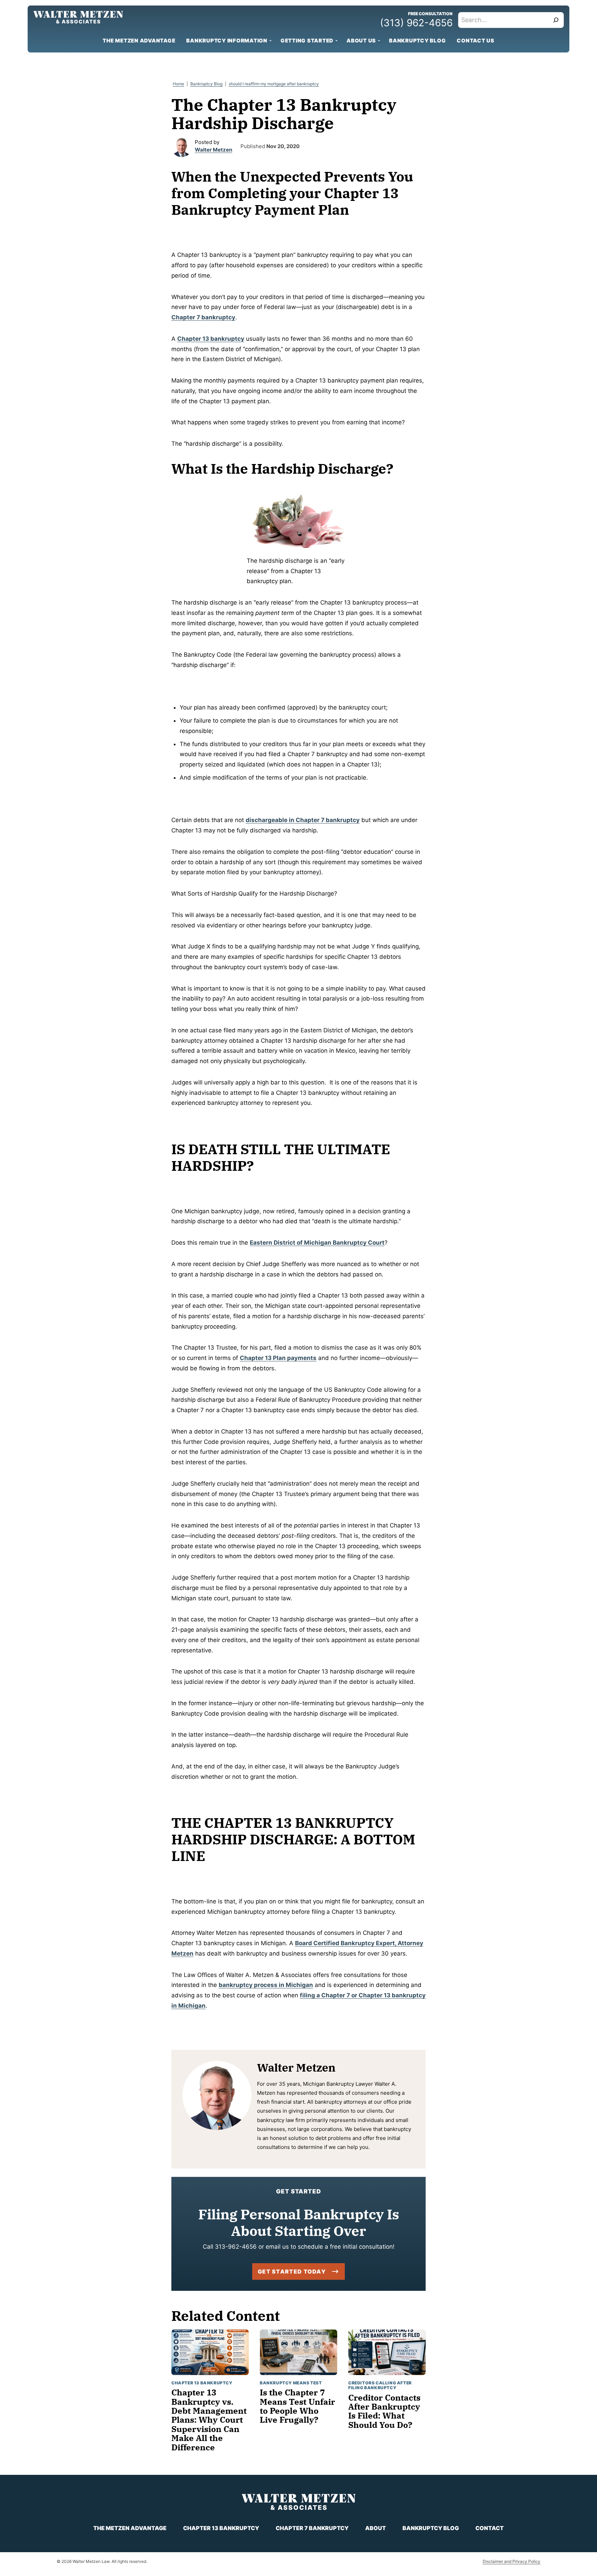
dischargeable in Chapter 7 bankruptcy (303, 820)
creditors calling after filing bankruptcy (380, 2385)
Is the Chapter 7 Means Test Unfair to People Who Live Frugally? (297, 2406)
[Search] (556, 20)
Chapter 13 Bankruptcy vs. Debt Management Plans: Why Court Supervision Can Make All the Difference (209, 2420)
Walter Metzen (214, 150)
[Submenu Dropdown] (271, 41)
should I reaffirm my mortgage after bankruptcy (274, 84)
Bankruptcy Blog (417, 41)
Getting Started (307, 41)
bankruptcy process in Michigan (266, 1985)
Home (178, 84)
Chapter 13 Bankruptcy (202, 2383)
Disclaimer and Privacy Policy (511, 2561)
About (376, 2528)
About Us (361, 41)
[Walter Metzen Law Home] (78, 17)
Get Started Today (292, 2271)
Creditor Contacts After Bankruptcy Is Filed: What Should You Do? (384, 2411)
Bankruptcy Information (227, 41)
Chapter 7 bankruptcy (203, 317)
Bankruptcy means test (291, 2383)
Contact (490, 2528)
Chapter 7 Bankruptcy (312, 2528)
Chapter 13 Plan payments (278, 1358)
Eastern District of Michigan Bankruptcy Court (317, 1243)
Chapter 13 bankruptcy (211, 339)
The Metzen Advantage (139, 41)
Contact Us (476, 41)
